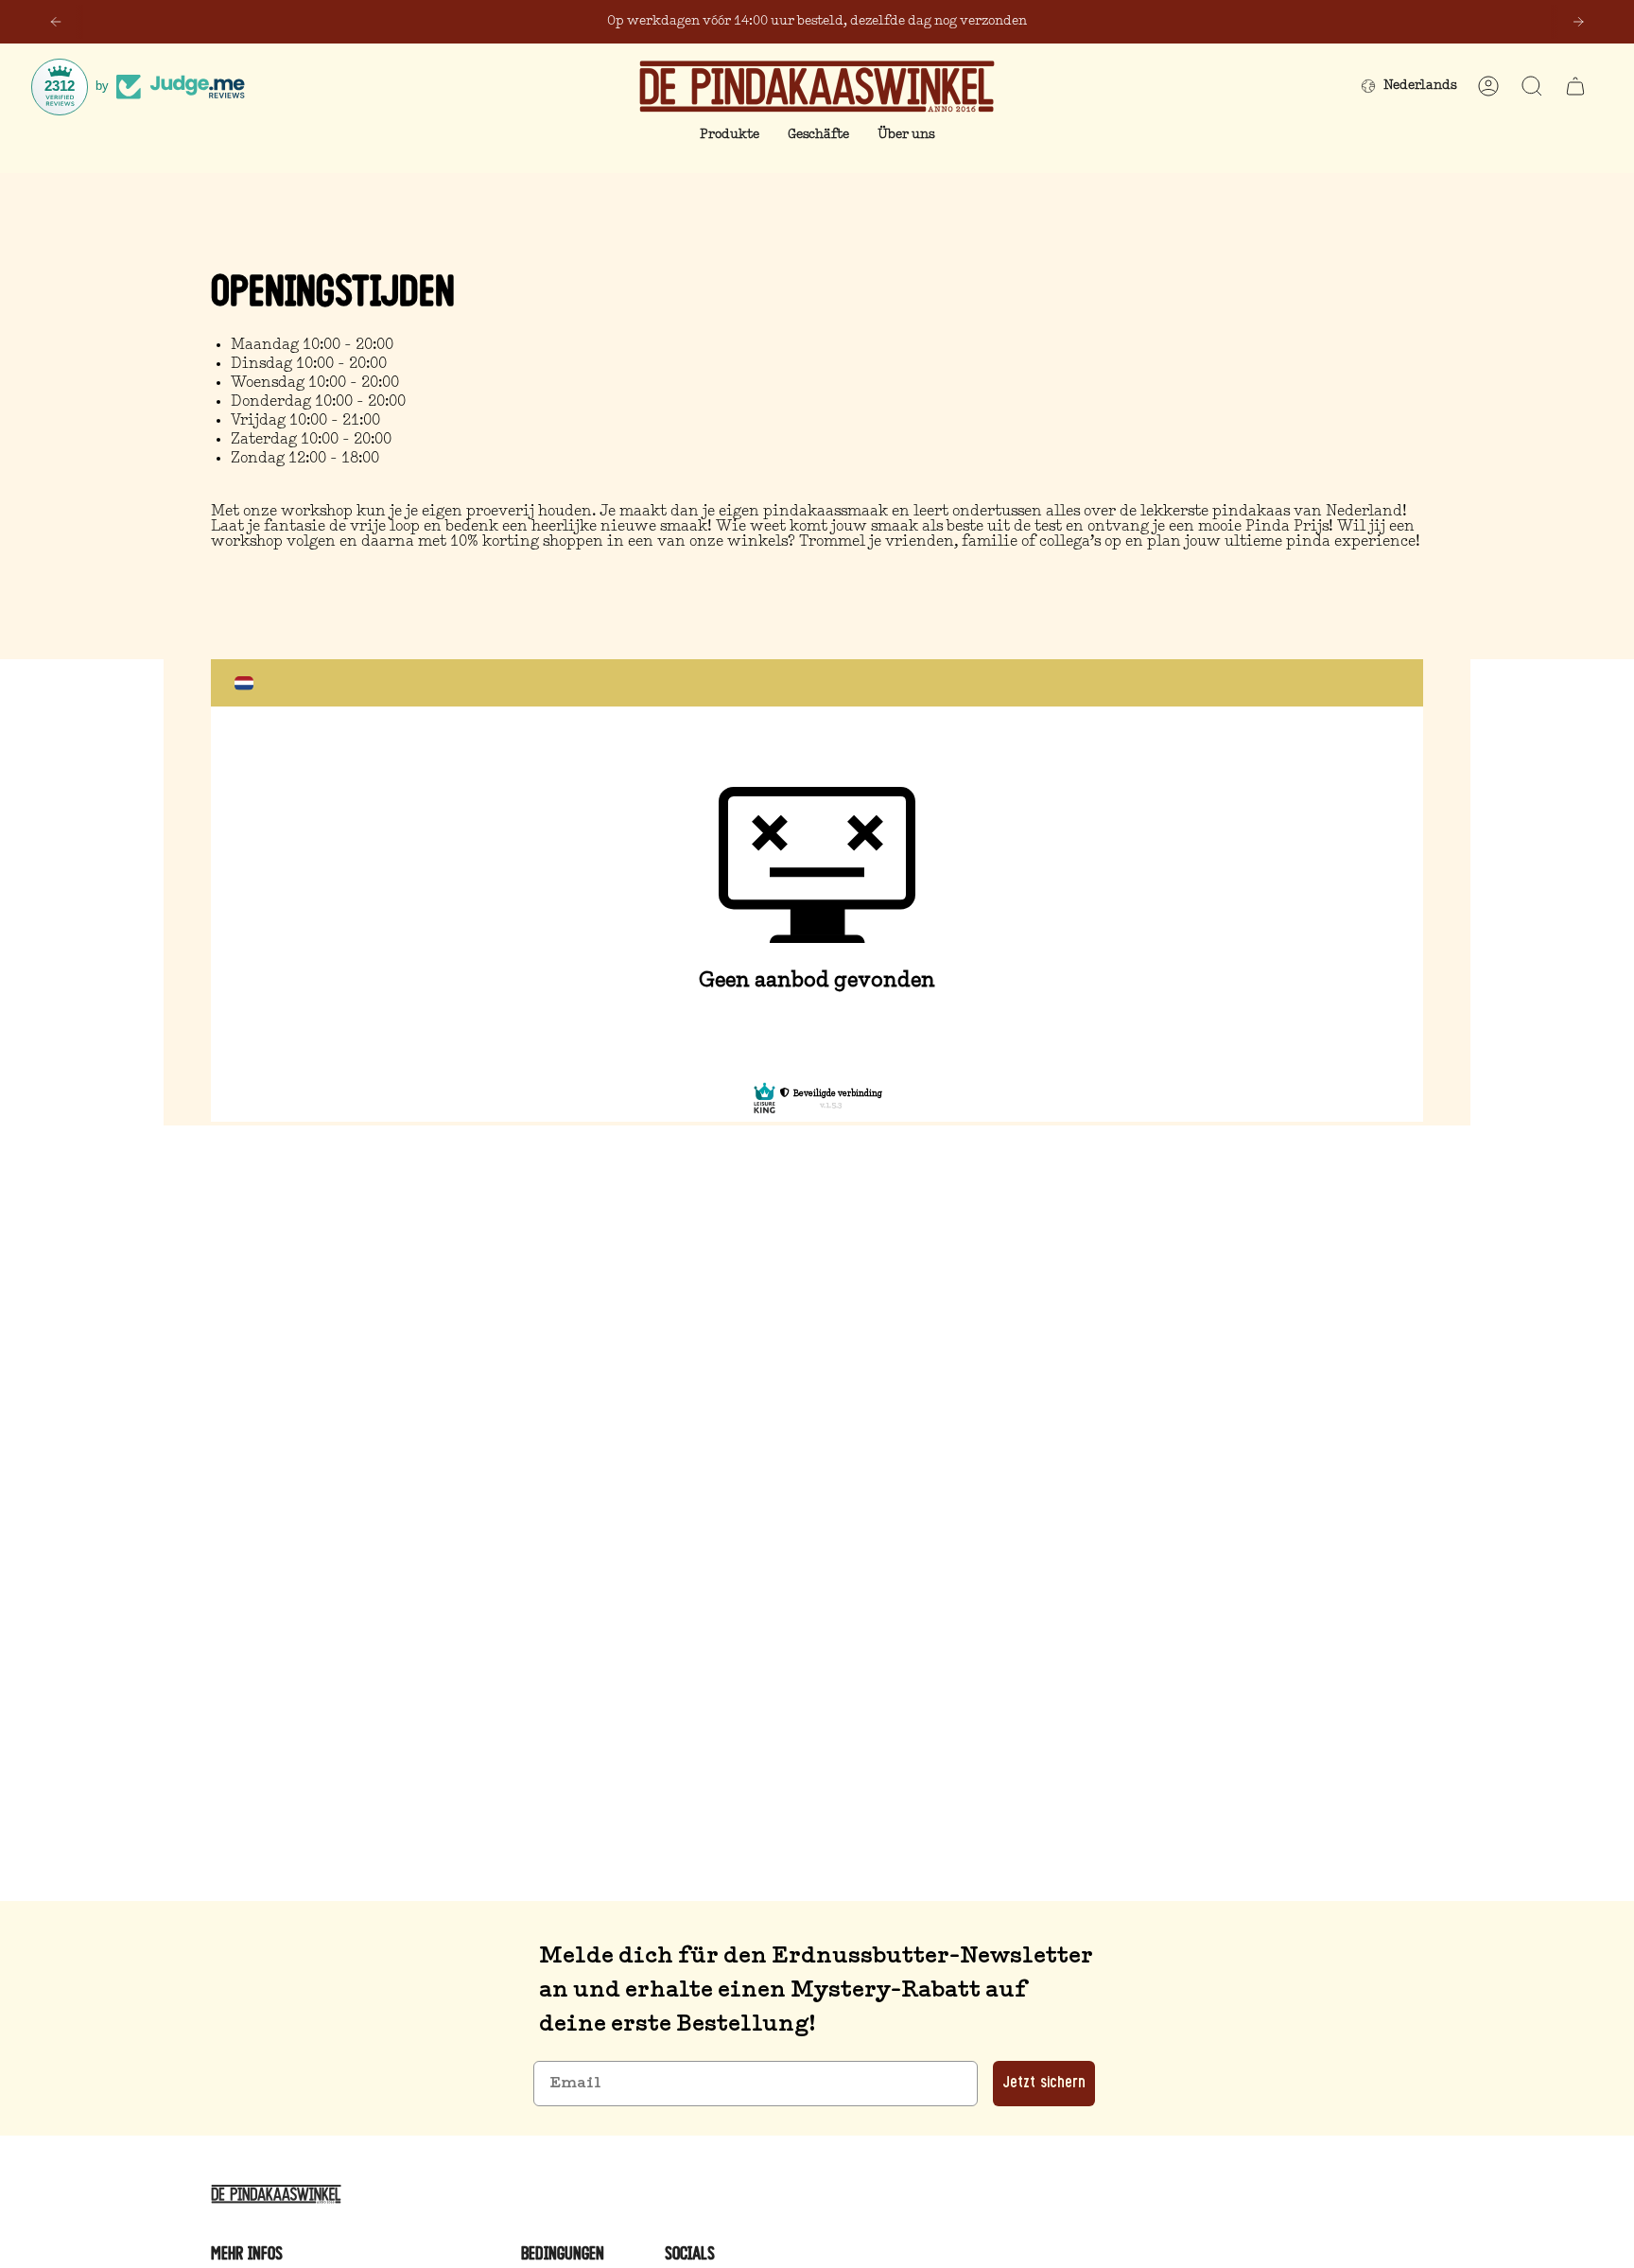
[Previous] (56, 22)
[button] (730, 136)
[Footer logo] (279, 2194)
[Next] (1578, 22)
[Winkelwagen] (1575, 86)
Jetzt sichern (1044, 2084)
